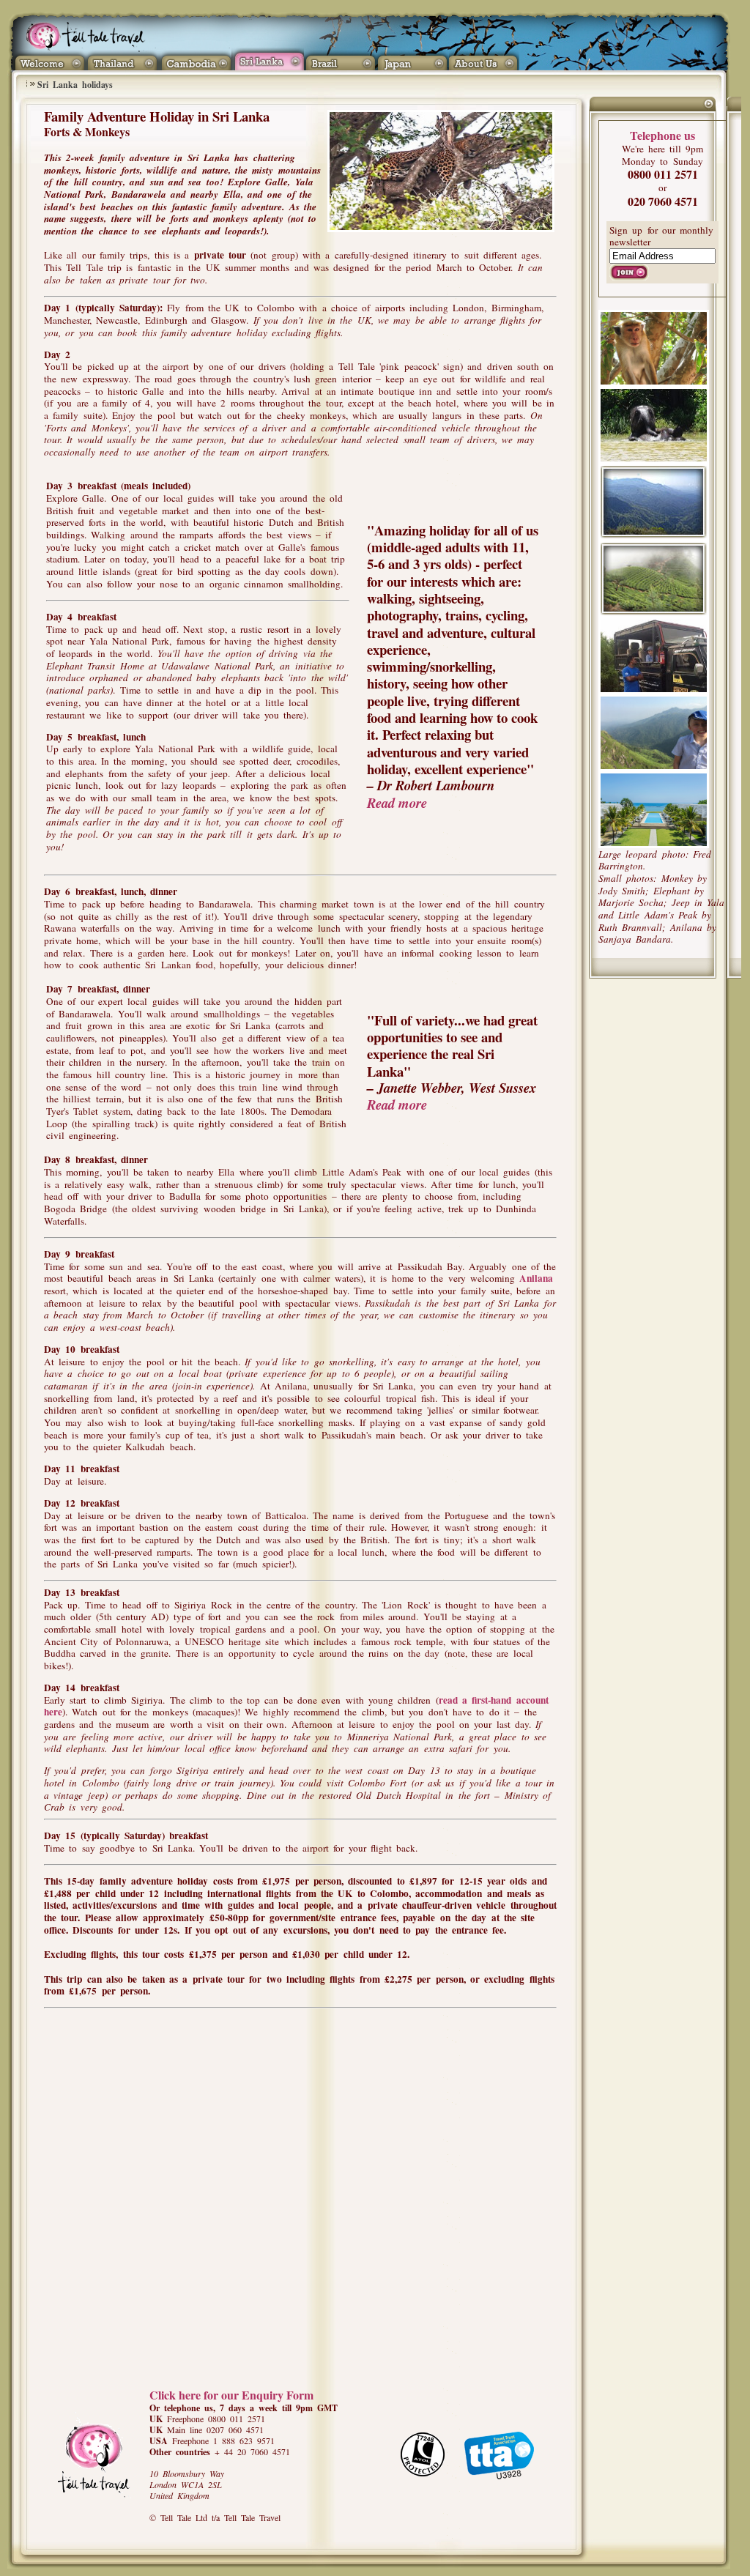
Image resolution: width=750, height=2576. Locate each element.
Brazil (340, 59)
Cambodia (195, 59)
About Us (486, 59)
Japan (413, 59)
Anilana (536, 1278)
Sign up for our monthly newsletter (661, 236)
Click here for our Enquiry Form (231, 2395)
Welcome (49, 59)
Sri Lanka (268, 59)
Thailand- (123, 59)
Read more (397, 803)
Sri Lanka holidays (75, 85)
